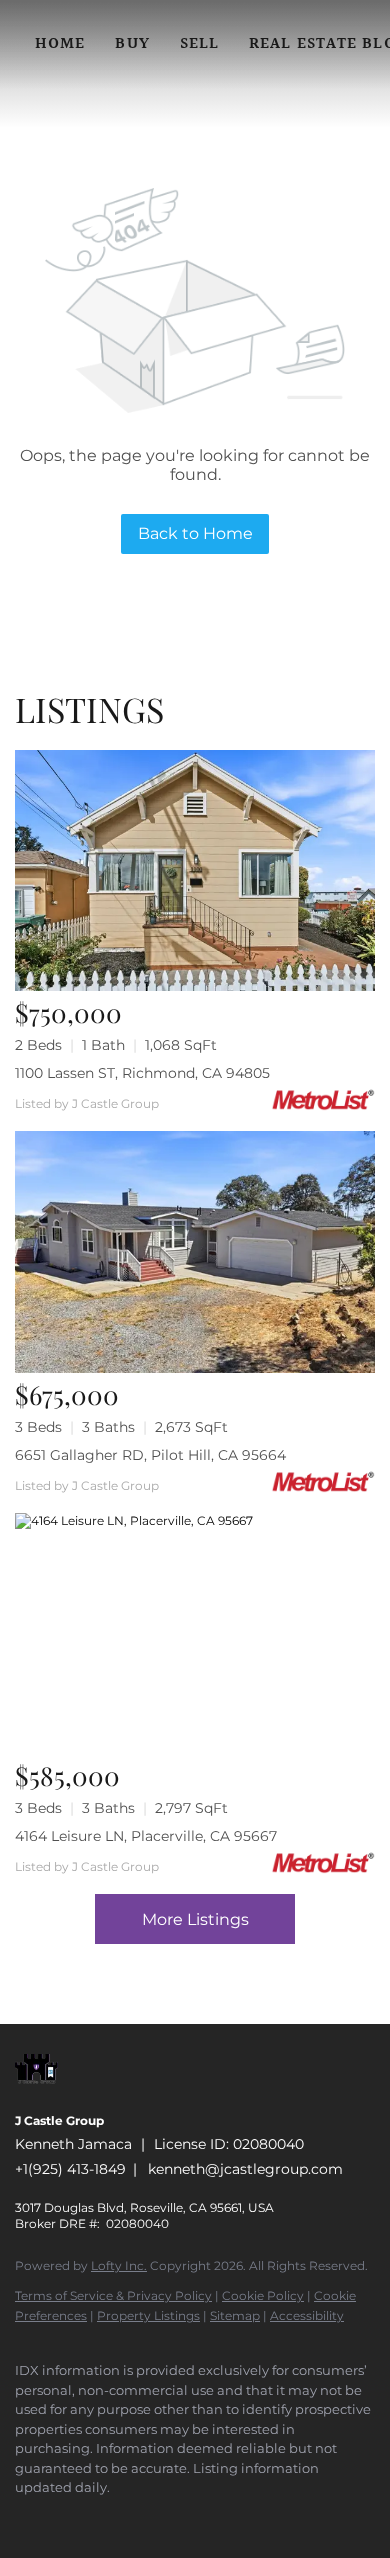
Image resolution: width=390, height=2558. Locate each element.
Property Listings (148, 2315)
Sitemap (235, 2315)
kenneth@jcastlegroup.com (245, 2169)
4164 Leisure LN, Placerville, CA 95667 (146, 1836)
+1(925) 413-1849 (70, 2169)
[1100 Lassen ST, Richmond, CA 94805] (195, 870)
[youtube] (185, 2518)
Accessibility (307, 2315)
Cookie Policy (263, 2295)
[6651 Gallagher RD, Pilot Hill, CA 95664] (195, 1251)
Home (60, 44)
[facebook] (25, 2518)
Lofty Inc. (119, 2265)
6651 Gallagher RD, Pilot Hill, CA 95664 (150, 1455)
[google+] (225, 2518)
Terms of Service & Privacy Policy (113, 2295)
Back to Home (195, 533)
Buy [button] (132, 44)
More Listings (195, 1919)
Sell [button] (199, 44)
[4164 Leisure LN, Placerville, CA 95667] (195, 1633)
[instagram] (145, 2518)
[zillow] (105, 2518)
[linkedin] (65, 2518)
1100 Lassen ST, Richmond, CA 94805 (142, 1073)
